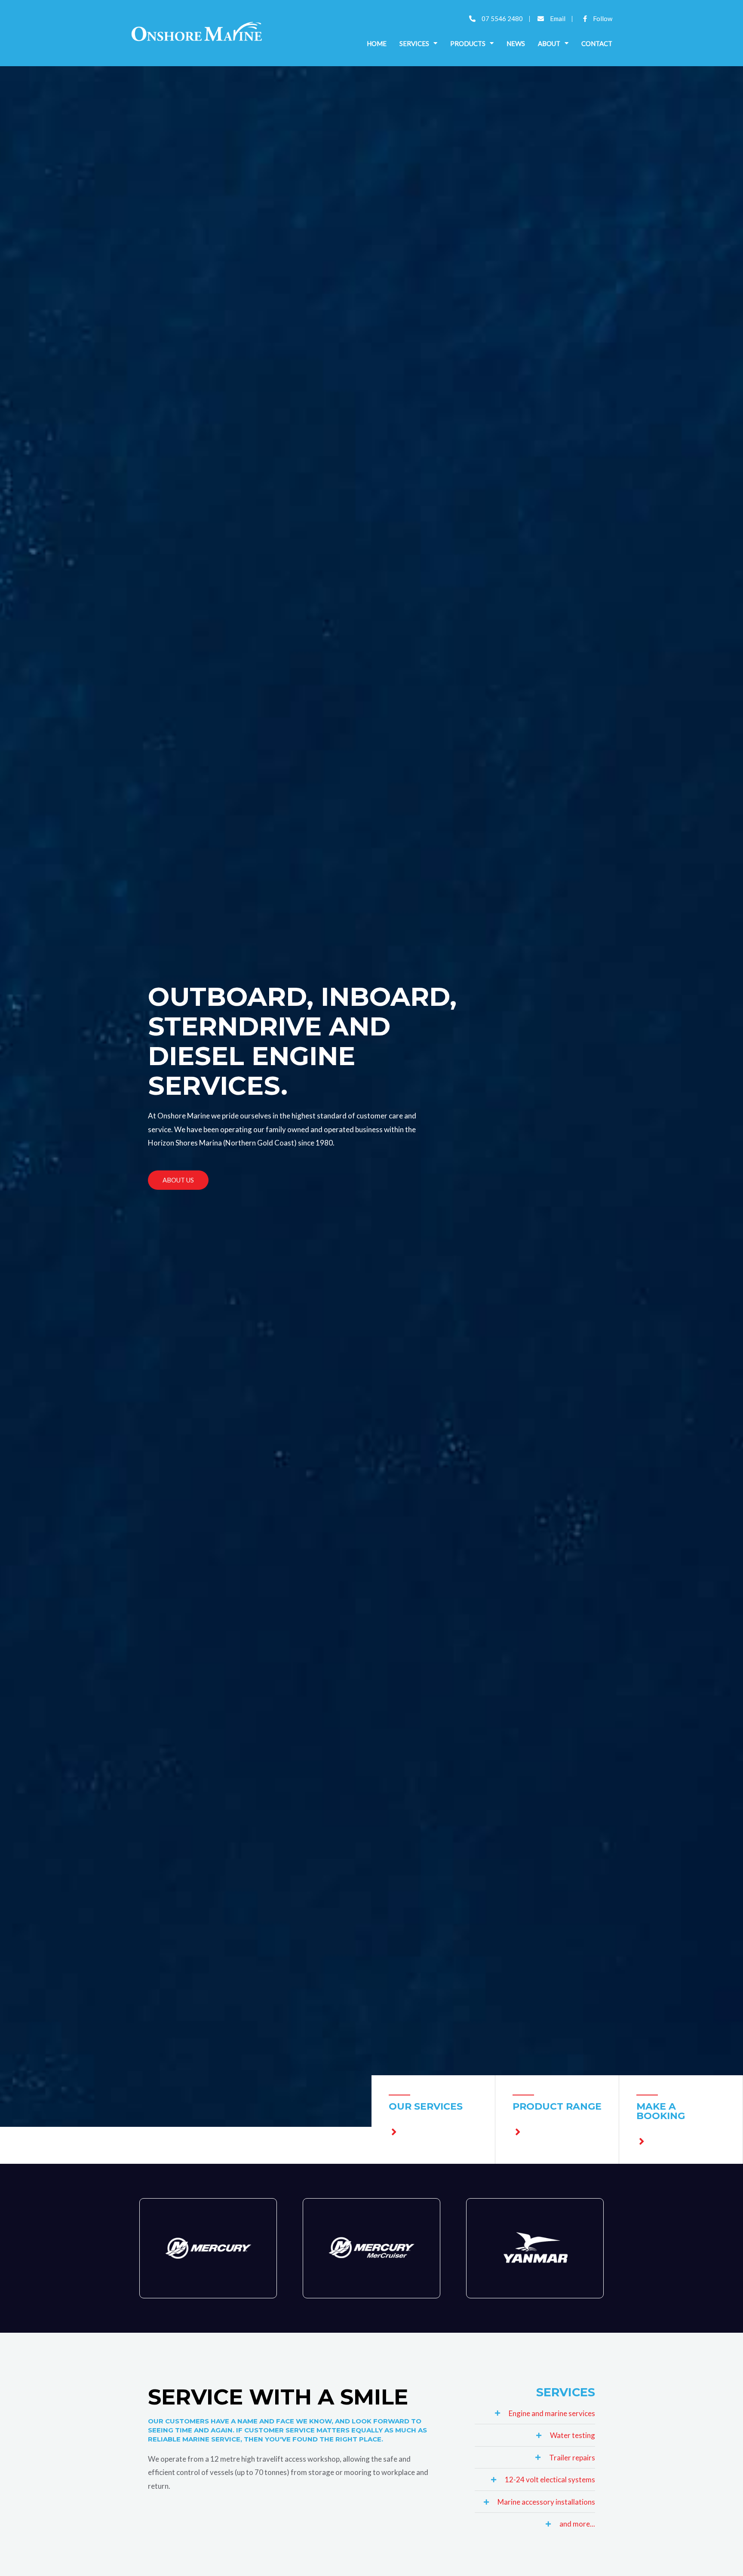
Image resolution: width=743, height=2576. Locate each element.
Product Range (557, 2106)
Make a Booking (661, 2111)
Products (468, 43)
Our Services (426, 2106)
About (549, 43)
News (516, 43)
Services (414, 43)
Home (377, 43)
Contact (597, 43)
